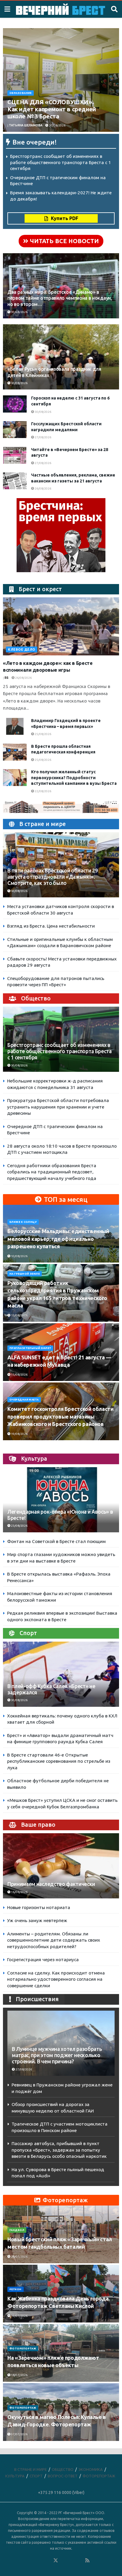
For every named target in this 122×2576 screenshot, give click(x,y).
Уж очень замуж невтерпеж (37, 1920)
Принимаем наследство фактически (51, 1884)
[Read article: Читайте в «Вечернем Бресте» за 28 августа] (15, 455)
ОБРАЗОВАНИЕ (21, 93)
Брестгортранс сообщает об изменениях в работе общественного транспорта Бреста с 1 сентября (61, 162)
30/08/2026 (57, 125)
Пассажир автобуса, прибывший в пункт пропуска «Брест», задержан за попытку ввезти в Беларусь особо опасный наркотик (59, 2150)
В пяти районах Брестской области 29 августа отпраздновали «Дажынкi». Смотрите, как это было (53, 877)
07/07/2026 (19, 2434)
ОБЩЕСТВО (63, 2469)
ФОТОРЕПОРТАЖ (23, 2349)
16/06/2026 (19, 1892)
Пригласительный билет (30, 1348)
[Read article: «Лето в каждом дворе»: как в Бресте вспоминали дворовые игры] (61, 626)
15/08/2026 (19, 1315)
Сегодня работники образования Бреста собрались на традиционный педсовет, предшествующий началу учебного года (52, 1172)
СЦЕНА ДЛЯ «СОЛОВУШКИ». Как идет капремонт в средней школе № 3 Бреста (52, 109)
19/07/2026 (19, 2316)
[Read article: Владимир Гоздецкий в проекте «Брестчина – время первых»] (15, 726)
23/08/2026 (19, 1526)
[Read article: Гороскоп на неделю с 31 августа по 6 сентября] (15, 404)
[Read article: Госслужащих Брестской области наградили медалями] (15, 430)
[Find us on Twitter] (56, 2561)
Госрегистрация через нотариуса (43, 1960)
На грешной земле (25, 1274)
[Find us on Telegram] (64, 2561)
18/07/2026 (19, 2375)
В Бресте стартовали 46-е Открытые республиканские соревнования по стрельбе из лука (59, 1761)
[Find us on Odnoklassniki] (48, 2561)
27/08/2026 (43, 437)
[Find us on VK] (40, 2561)
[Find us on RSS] (87, 2561)
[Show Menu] (7, 9)
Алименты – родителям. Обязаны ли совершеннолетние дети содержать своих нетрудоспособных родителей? (54, 1940)
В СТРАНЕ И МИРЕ (30, 2469)
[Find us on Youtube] (80, 2561)
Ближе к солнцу (23, 1222)
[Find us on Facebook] (32, 2561)
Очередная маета (24, 1400)
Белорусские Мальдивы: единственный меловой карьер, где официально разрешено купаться (58, 1239)
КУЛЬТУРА (15, 2476)
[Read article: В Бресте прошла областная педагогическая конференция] (15, 752)
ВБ (7, 678)
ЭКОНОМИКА (91, 2469)
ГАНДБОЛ (17, 2230)
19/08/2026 (19, 1434)
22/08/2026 (43, 791)
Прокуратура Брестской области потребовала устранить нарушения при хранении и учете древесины (58, 1107)
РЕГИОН (16, 2289)
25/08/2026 (43, 734)
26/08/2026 (43, 489)
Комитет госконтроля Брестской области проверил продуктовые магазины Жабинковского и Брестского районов (61, 1416)
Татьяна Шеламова (26, 125)
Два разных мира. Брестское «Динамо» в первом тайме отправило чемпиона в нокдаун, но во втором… (60, 298)
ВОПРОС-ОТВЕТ (63, 2476)
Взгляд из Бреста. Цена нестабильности (51, 926)
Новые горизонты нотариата (39, 1907)
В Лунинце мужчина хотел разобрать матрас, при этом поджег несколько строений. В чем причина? (57, 2055)
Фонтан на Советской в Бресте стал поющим (56, 1541)
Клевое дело (22, 649)
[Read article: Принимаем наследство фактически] (61, 1875)
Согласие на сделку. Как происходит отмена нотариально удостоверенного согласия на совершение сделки (56, 1979)
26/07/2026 (19, 2257)
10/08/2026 (19, 1256)
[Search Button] (114, 9)
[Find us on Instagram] (72, 2561)
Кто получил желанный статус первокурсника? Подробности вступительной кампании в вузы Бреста (74, 778)
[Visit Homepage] (61, 9)
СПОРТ (36, 2476)
